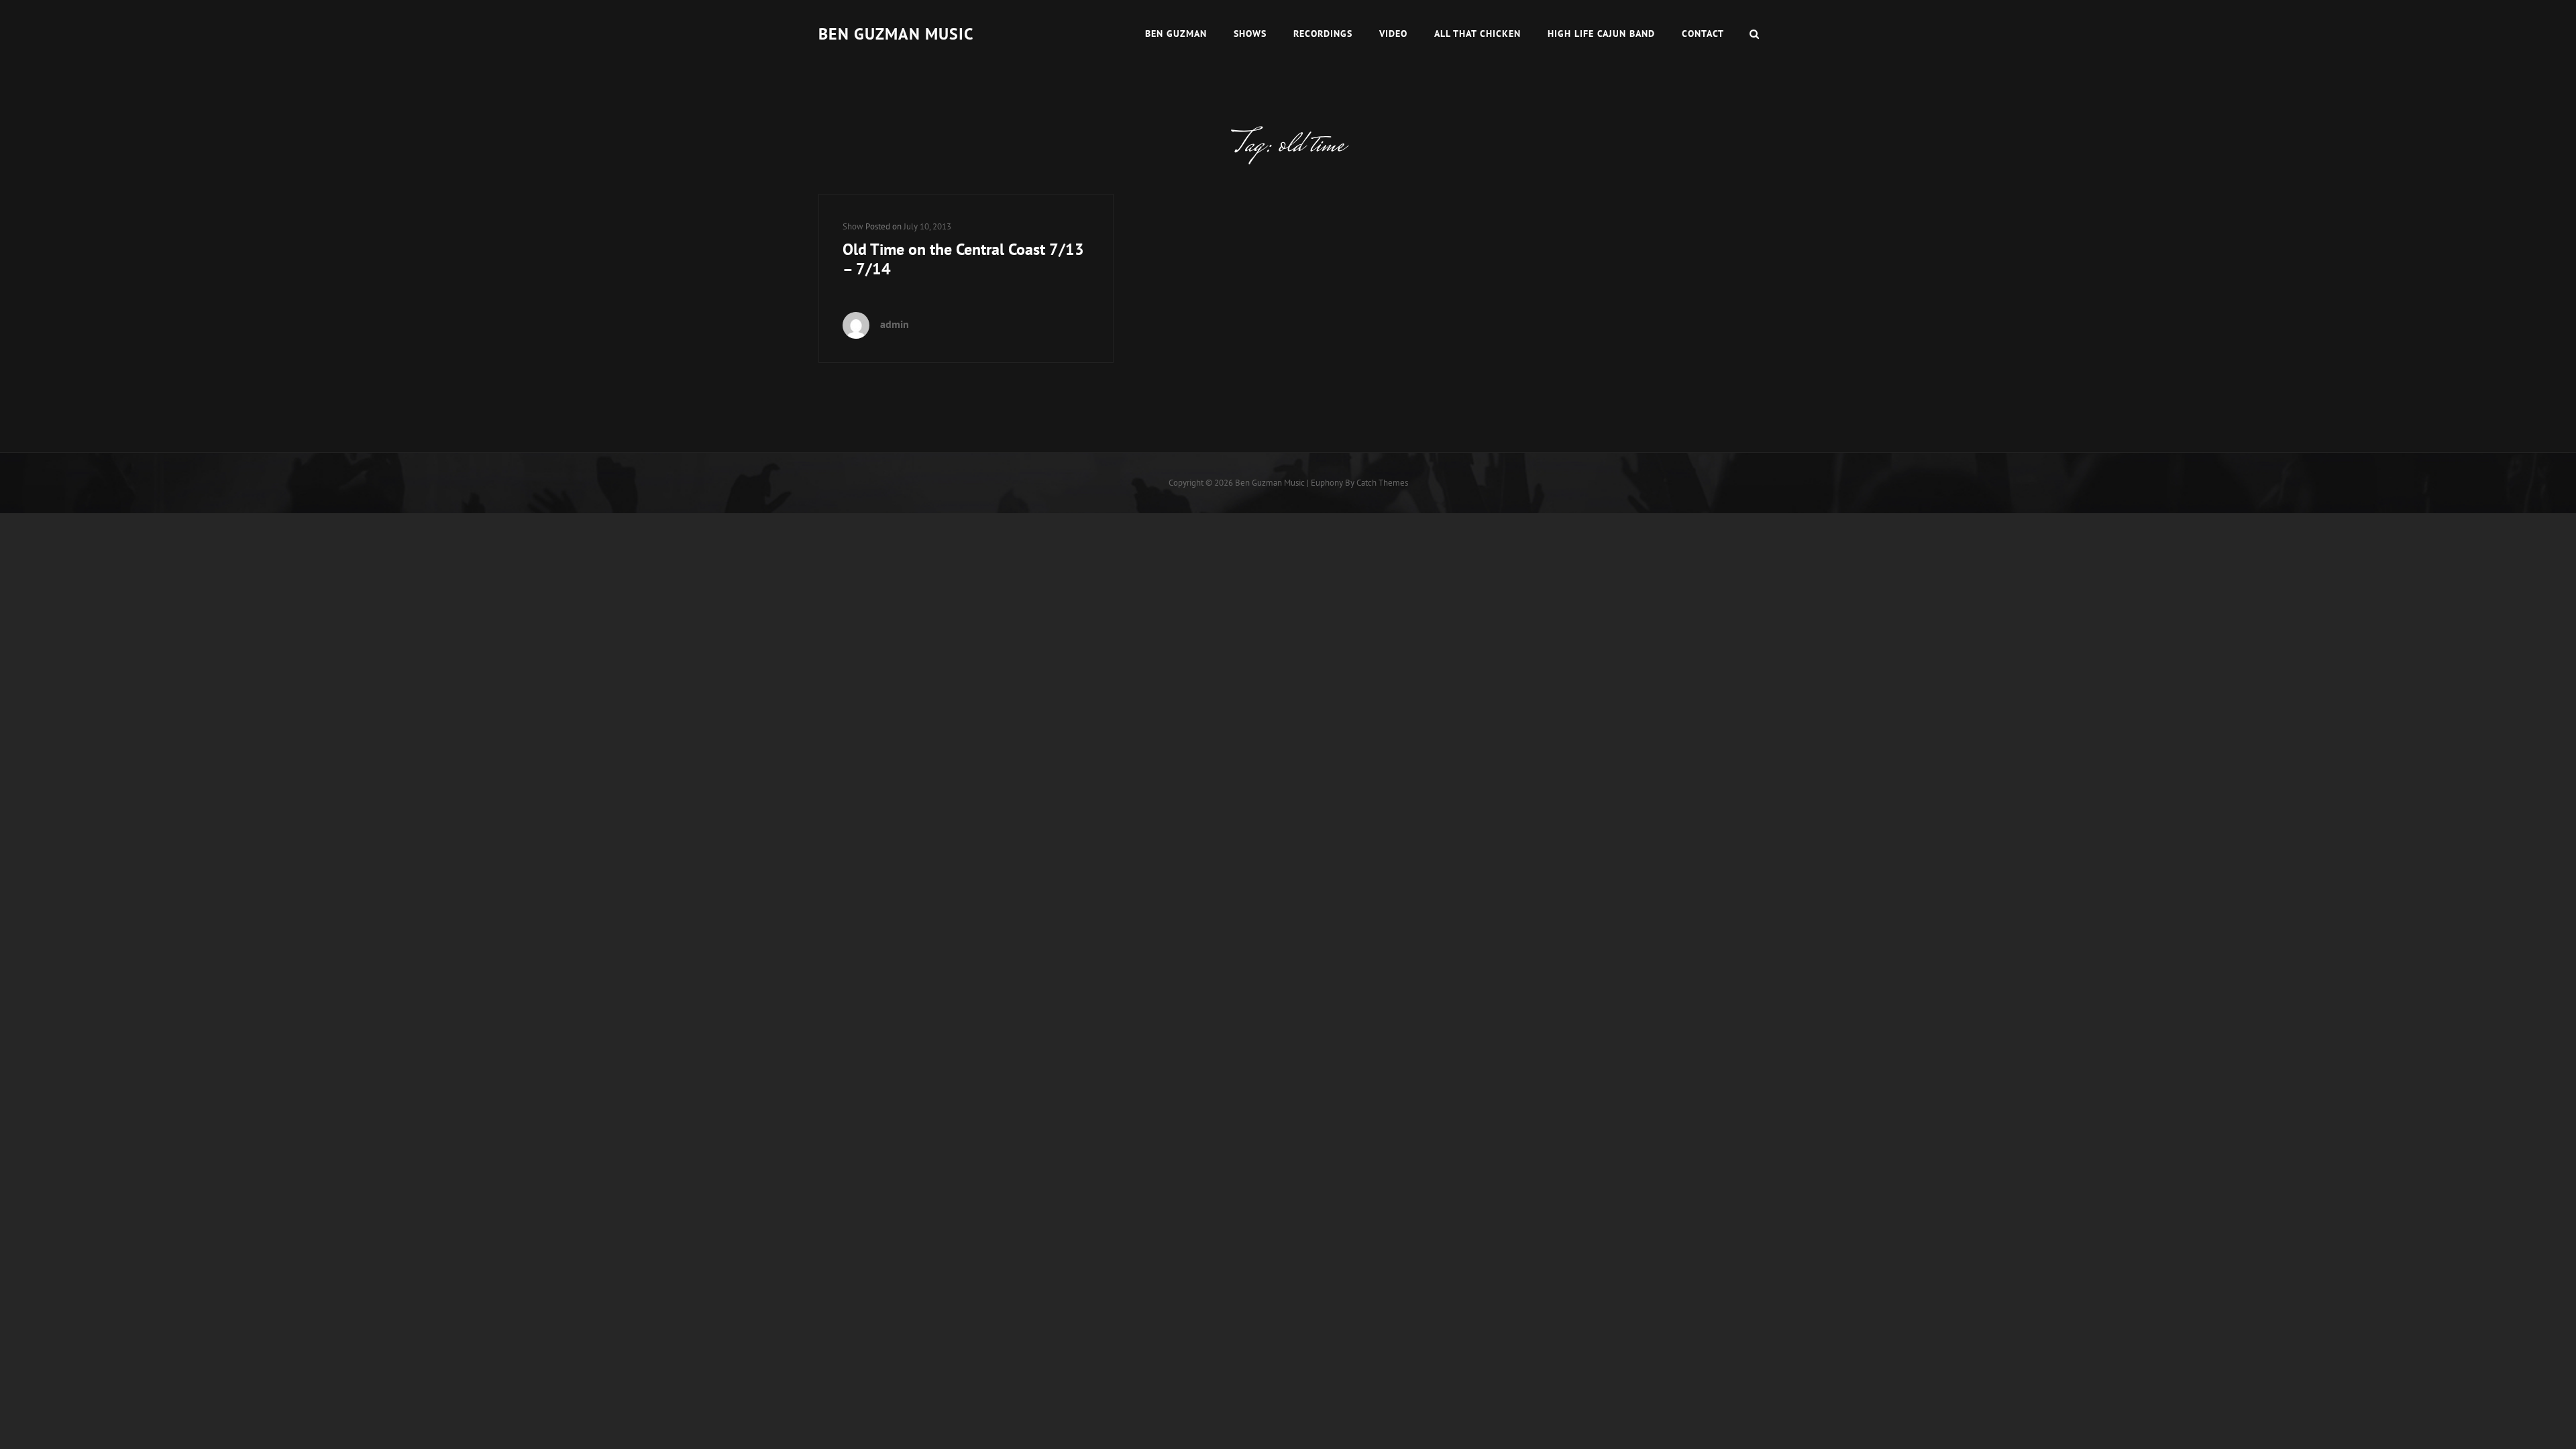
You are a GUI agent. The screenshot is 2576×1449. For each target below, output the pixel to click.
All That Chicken (1478, 34)
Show (853, 226)
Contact (1703, 34)
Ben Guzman (1176, 34)
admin (895, 324)
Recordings (1323, 34)
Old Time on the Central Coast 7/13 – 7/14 (963, 259)
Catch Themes (1382, 483)
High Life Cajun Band (1601, 34)
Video (1393, 34)
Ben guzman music (896, 34)
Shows (1250, 34)
